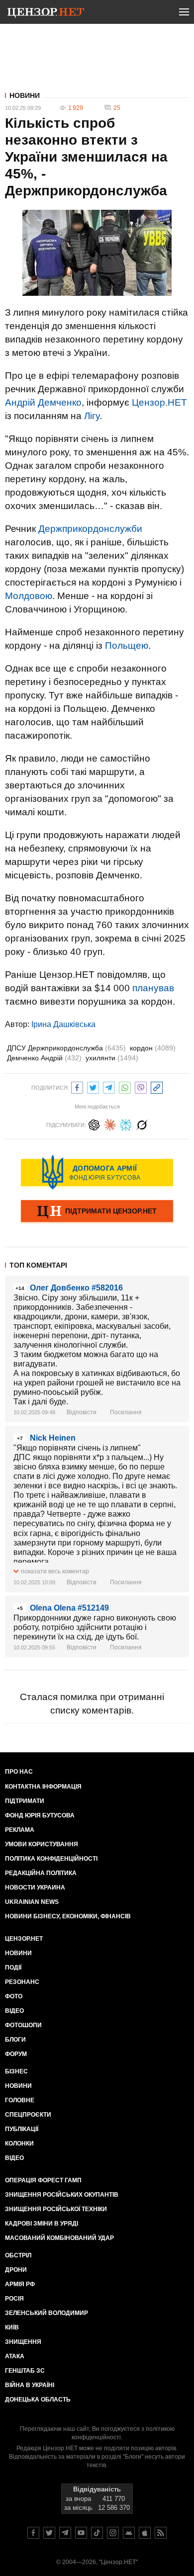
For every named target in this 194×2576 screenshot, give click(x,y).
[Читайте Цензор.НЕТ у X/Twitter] (49, 2533)
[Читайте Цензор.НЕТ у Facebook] (33, 2533)
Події (13, 1968)
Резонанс (22, 1982)
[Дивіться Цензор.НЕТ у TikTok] (97, 2533)
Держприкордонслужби (90, 529)
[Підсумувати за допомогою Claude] (110, 1124)
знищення (23, 2342)
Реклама (20, 1830)
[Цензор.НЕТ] (46, 14)
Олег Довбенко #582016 (76, 1288)
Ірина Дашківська (63, 1024)
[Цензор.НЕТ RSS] (161, 2533)
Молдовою (29, 596)
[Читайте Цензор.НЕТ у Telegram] (65, 2533)
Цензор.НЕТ (159, 402)
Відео (14, 2011)
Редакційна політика (41, 1873)
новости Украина (35, 1888)
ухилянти (112, 1058)
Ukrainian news (32, 1902)
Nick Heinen (53, 1438)
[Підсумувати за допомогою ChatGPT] (94, 1124)
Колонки (19, 2144)
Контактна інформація (43, 1787)
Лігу (92, 416)
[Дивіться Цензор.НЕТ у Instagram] (113, 2533)
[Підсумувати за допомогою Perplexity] (126, 1124)
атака (15, 2356)
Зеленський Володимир (47, 2313)
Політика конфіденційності (51, 1859)
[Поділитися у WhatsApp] (125, 1086)
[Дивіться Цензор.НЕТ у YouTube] (81, 2533)
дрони (16, 2270)
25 (117, 108)
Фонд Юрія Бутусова (40, 1815)
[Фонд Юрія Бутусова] (97, 1172)
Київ (12, 2327)
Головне (20, 2100)
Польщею (127, 645)
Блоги (15, 2040)
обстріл (18, 2255)
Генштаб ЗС (25, 2371)
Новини (25, 95)
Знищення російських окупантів (62, 2195)
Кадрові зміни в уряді (42, 2224)
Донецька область (38, 2400)
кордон (153, 1048)
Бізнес (16, 2071)
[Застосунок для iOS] (145, 2533)
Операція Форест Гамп (43, 2180)
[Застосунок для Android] (129, 2533)
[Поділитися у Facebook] (77, 1086)
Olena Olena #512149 (69, 1608)
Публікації (22, 2129)
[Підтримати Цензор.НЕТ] (97, 1212)
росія (14, 2299)
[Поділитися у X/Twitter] (93, 1086)
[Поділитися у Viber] (141, 1086)
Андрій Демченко (43, 402)
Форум (16, 2054)
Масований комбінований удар (59, 2238)
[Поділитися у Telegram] (109, 1086)
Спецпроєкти (28, 2115)
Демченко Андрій (44, 1058)
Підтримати (25, 1801)
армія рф (20, 2284)
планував (153, 988)
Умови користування (42, 1844)
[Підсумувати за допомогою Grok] (142, 1124)
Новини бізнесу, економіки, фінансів (68, 1916)
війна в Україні (30, 2385)
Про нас (19, 1772)
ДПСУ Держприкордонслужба (66, 1048)
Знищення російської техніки (56, 2209)
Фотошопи (23, 2025)
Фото (14, 1996)
